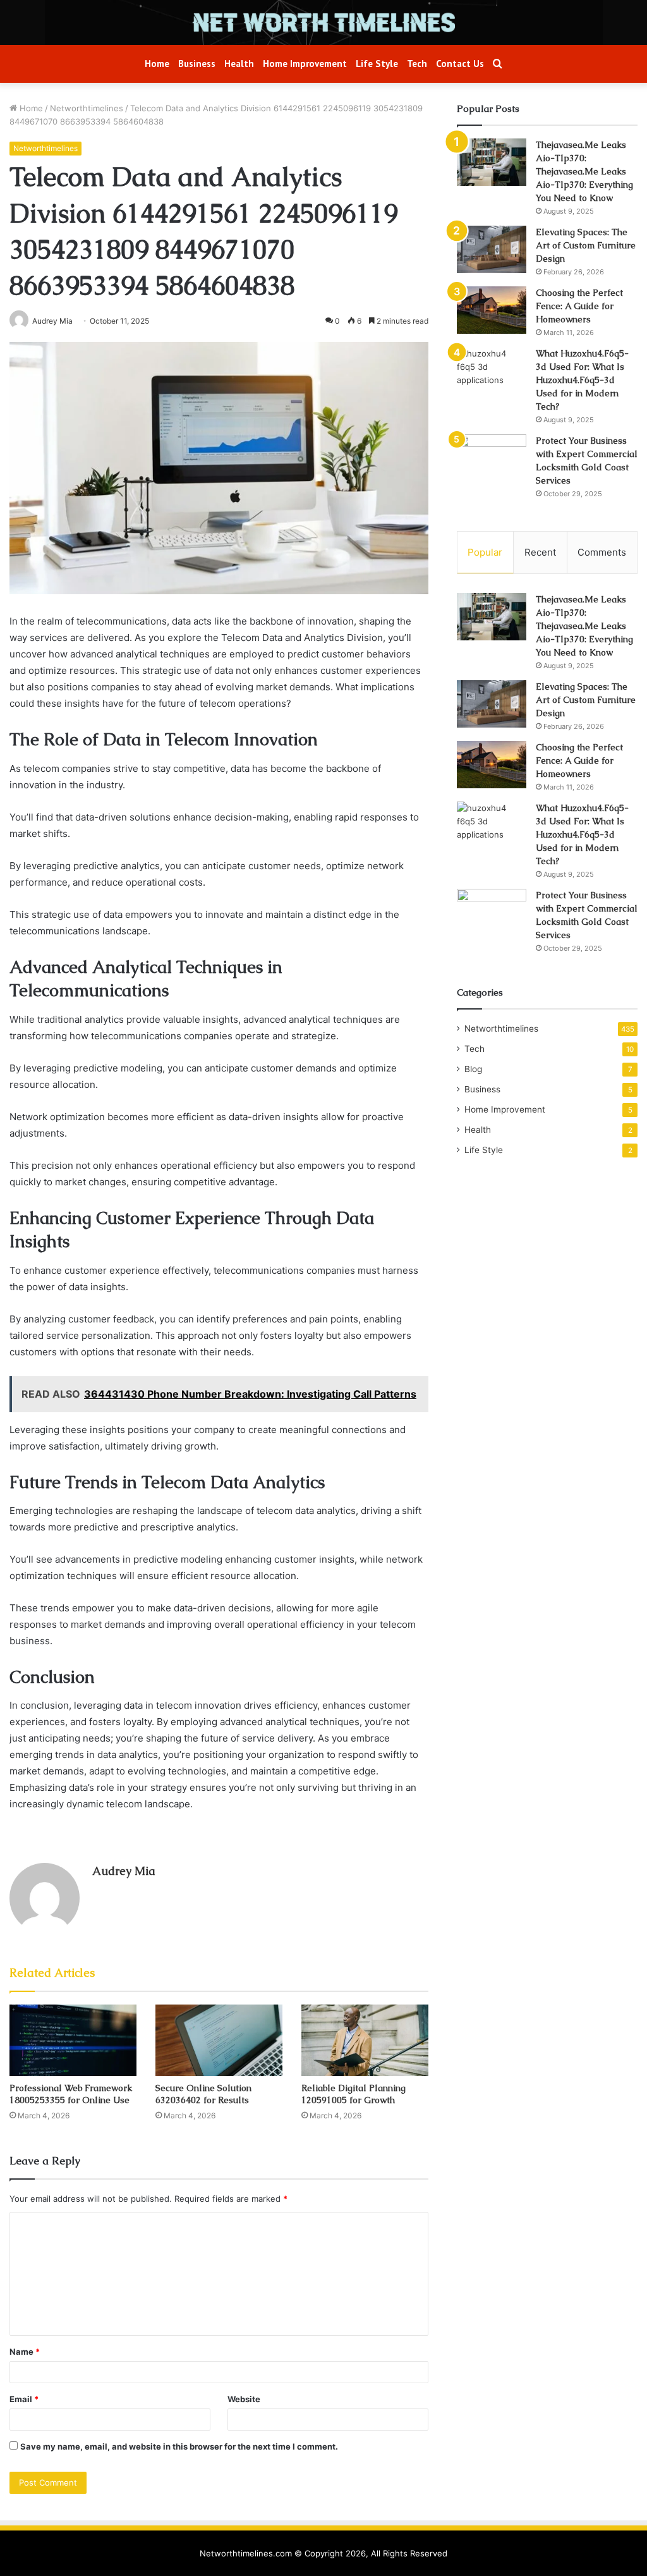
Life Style (377, 64)
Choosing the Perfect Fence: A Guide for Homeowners (579, 306)
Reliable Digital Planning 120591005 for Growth (354, 2094)
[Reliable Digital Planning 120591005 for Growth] (365, 2040)
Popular (485, 552)
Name (25, 2352)
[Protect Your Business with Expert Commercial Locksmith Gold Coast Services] (492, 458)
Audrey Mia (124, 1871)
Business (197, 64)
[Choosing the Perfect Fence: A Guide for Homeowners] (492, 310)
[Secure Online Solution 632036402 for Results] (219, 2040)
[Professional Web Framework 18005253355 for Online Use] (73, 2040)
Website (244, 2399)
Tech (417, 64)
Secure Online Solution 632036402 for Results (203, 2094)
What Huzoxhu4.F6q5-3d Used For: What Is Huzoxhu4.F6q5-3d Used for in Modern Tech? (582, 380)
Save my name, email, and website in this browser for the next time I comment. (179, 2446)
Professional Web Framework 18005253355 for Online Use (71, 2094)
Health (239, 64)
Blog (473, 1069)
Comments (602, 552)
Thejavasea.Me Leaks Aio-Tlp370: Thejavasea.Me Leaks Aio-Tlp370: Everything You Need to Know (584, 171)
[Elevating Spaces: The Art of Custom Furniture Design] (492, 249)
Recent (540, 552)
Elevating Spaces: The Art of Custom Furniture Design (586, 245)
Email (24, 2399)
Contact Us (460, 64)
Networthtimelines (87, 108)
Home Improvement (305, 64)
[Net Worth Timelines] (323, 22)
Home (157, 64)
